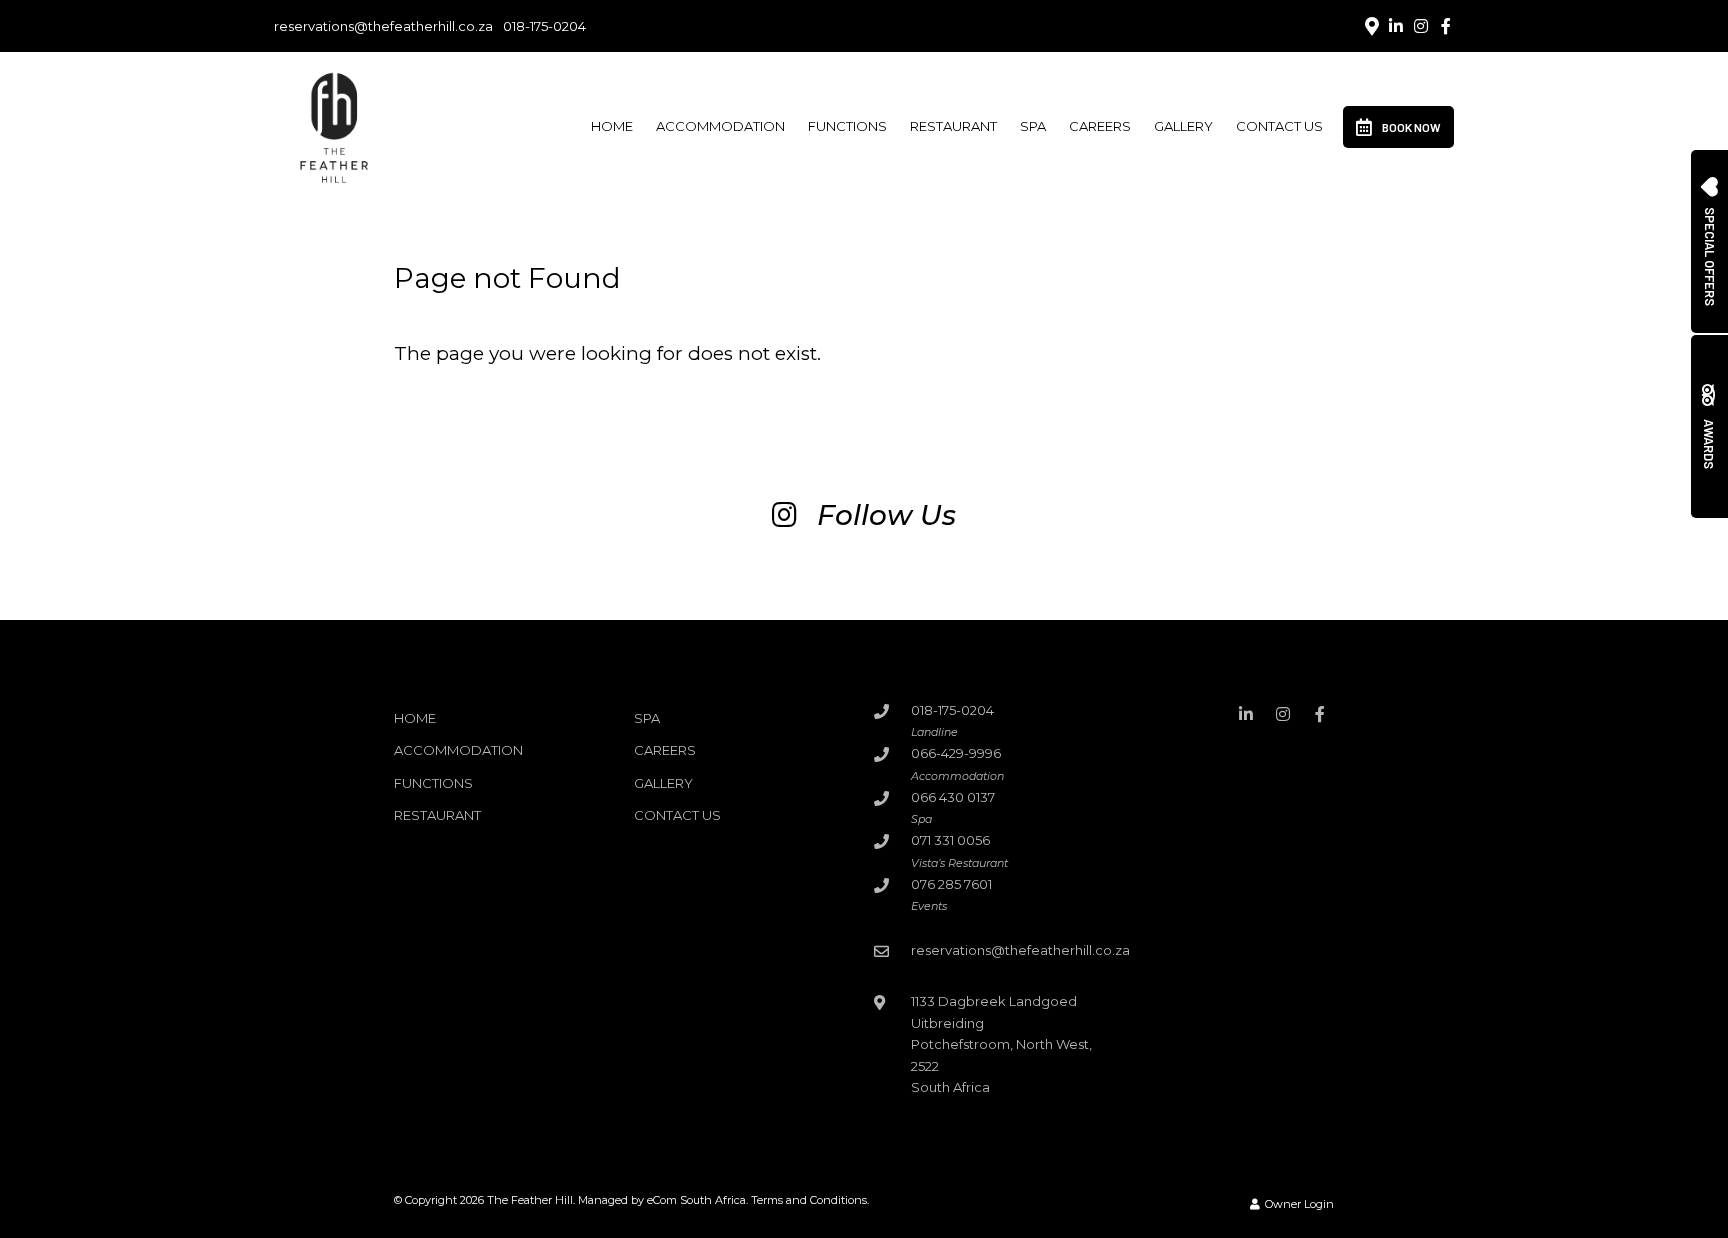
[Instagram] (1421, 26)
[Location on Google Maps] (1371, 25)
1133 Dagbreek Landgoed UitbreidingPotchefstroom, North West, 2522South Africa (1001, 1044)
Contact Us (1279, 126)
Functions (847, 126)
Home (612, 126)
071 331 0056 (950, 840)
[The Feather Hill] (333, 125)
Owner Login (1298, 1204)
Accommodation (720, 126)
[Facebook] (1446, 26)
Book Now (1411, 127)
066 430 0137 (953, 797)
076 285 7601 (951, 884)
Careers (1100, 126)
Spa (1033, 126)
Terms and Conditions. (810, 1200)
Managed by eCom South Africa (662, 1200)
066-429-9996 (956, 753)
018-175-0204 (544, 26)
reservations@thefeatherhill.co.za (383, 26)
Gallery (1183, 126)
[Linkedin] (1396, 26)
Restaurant (953, 126)
